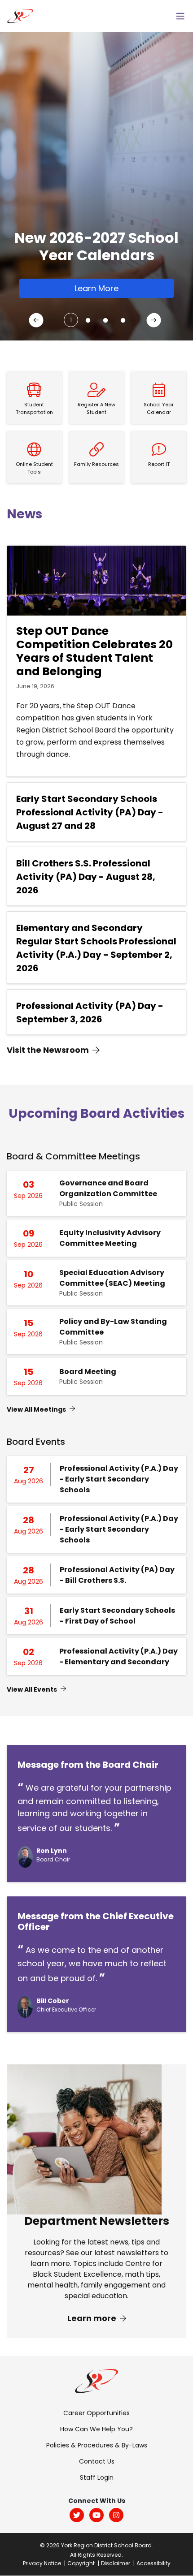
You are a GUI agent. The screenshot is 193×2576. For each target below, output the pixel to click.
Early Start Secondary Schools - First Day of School (117, 1616)
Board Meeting (88, 1372)
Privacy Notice (42, 2563)
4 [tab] (121, 317)
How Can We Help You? (96, 2429)
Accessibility (154, 2563)
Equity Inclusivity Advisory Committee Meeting (110, 1238)
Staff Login (97, 2477)
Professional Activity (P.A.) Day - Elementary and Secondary (118, 1656)
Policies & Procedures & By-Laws (97, 2445)
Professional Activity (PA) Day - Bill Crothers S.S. (117, 1575)
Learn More (96, 288)
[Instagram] (116, 2515)
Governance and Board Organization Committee (108, 1188)
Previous (38, 322)
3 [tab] (103, 317)
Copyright (81, 2563)
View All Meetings (36, 1409)
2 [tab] (86, 317)
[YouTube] (96, 2515)
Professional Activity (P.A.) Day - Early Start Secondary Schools (119, 1479)
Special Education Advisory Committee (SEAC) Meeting (112, 1278)
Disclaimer (116, 2563)
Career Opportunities (96, 2413)
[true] (180, 16)
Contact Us (97, 2461)
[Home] (20, 15)
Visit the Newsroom (48, 1050)
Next (155, 322)
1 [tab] (71, 320)
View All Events (32, 1689)
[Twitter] (77, 2515)
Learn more (93, 2318)
